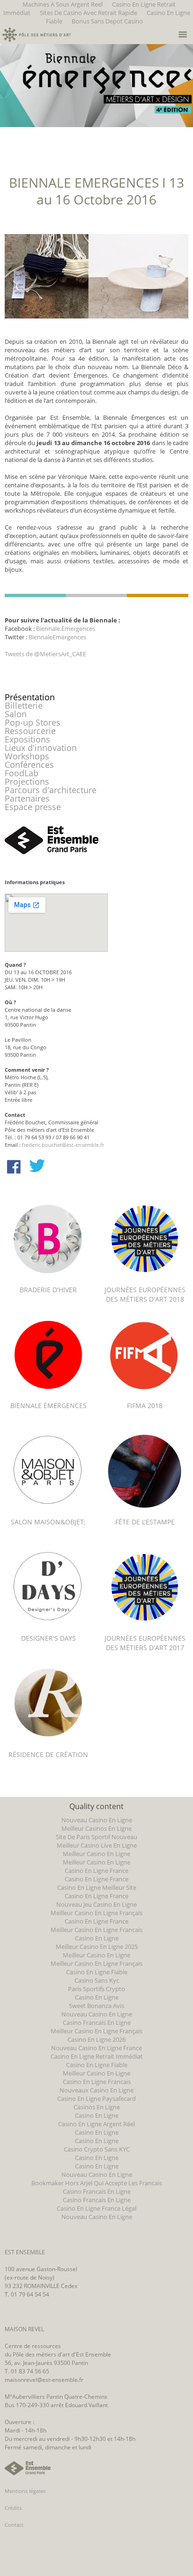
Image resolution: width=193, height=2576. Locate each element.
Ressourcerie (30, 731)
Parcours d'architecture (51, 790)
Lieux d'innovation (41, 748)
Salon (16, 714)
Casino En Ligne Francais (97, 2082)
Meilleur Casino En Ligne (96, 1854)
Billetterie (24, 705)
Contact (14, 2525)
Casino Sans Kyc (97, 1980)
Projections (27, 781)
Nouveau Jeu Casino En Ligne (96, 1904)
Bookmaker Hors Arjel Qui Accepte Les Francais (97, 2183)
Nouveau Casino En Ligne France (96, 2048)
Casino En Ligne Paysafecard (96, 2099)
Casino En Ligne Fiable (97, 1972)
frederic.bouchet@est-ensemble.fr (63, 1145)
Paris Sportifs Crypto (96, 1989)
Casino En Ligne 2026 (96, 2039)
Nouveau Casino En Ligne (97, 1820)
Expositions (27, 739)
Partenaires (27, 798)
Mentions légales (25, 2491)
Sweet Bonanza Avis (96, 2006)
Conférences (29, 765)
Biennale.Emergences (66, 629)
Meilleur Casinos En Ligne (96, 1828)
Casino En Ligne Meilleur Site (97, 1887)
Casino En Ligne (97, 1938)
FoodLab (22, 773)
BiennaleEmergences (57, 637)
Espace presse (33, 807)
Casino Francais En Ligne (97, 2023)
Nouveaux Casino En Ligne (96, 2090)
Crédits (13, 2508)
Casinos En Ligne (97, 2107)
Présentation (30, 697)
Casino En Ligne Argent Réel (96, 2124)
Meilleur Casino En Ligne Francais (96, 1930)
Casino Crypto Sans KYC (97, 2149)
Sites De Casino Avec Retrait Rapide (89, 13)
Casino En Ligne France (96, 1871)
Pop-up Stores (33, 722)
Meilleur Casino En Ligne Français (96, 1913)
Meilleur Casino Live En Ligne (97, 1845)
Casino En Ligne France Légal (96, 2208)
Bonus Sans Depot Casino (107, 21)
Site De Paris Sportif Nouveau (96, 1837)
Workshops (27, 756)
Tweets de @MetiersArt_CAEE (45, 654)
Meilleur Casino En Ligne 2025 (97, 1947)
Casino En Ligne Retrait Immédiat (97, 2056)
